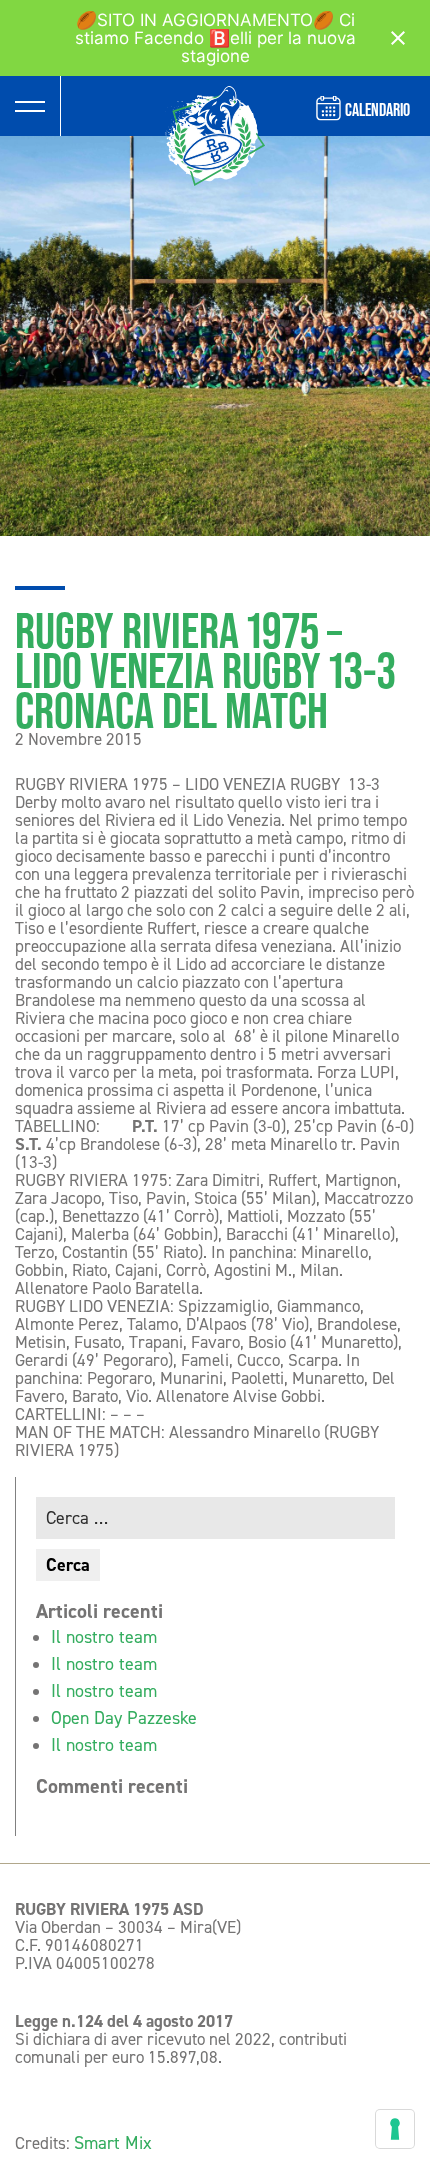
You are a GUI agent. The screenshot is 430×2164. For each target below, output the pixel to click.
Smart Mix (113, 2143)
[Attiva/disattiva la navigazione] (30, 106)
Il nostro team (104, 1637)
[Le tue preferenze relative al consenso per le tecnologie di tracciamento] (395, 2129)
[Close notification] (398, 38)
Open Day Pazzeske (124, 1718)
